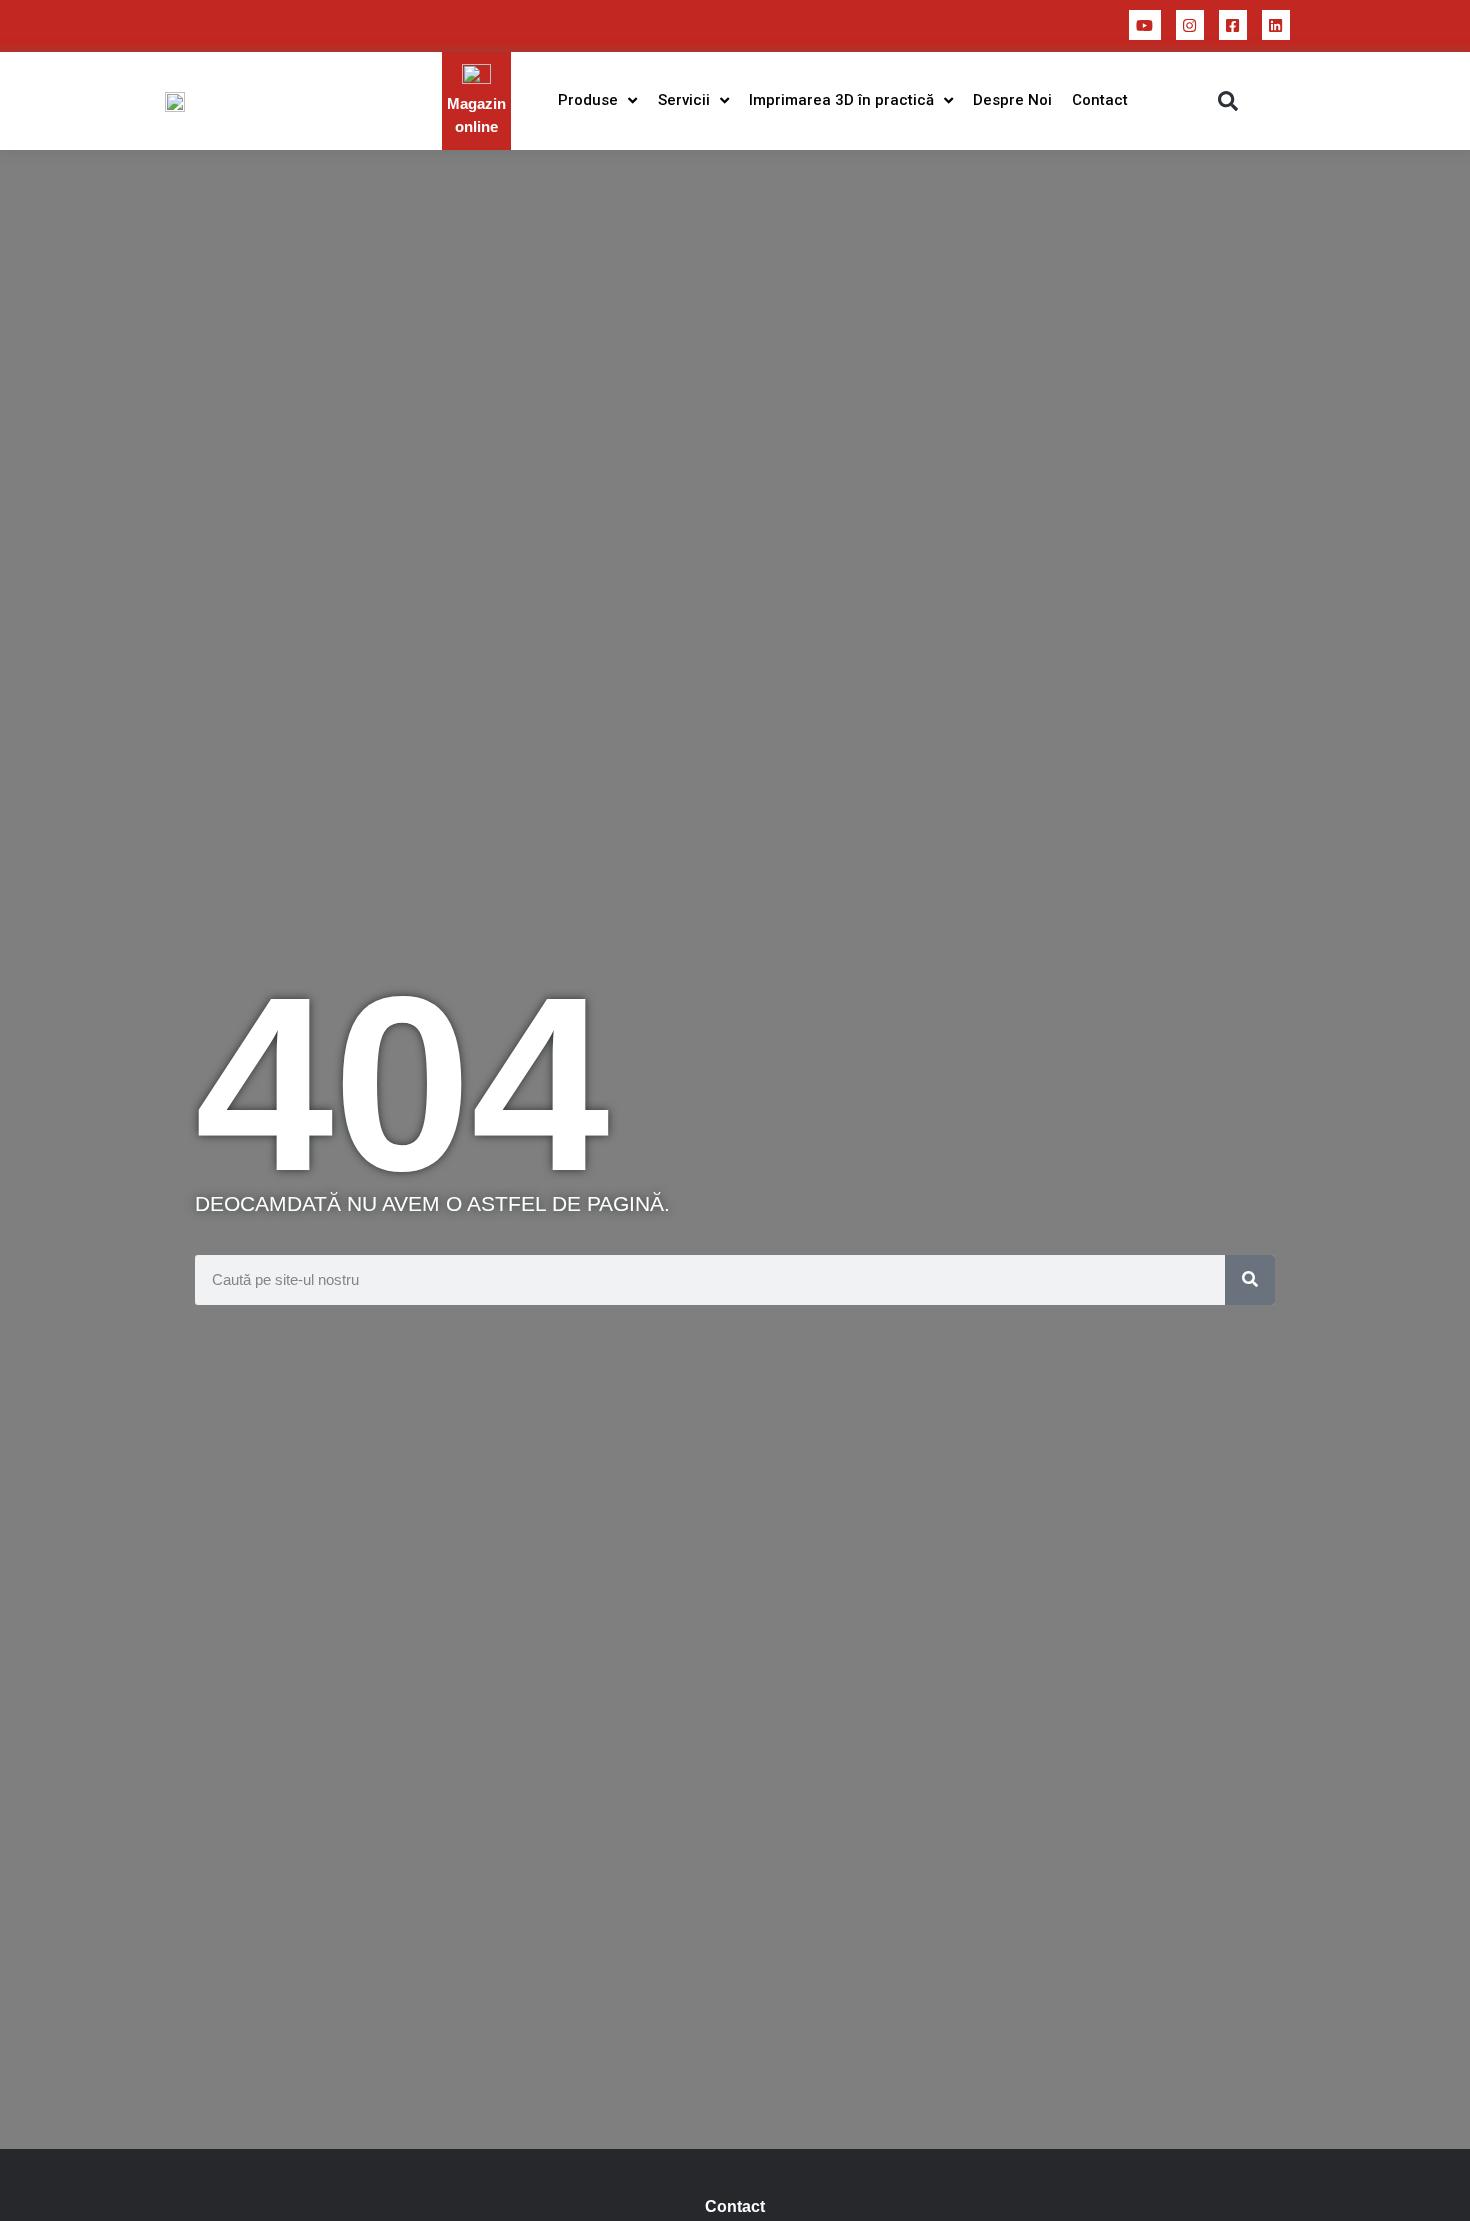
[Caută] (1250, 1280)
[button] (1228, 101)
